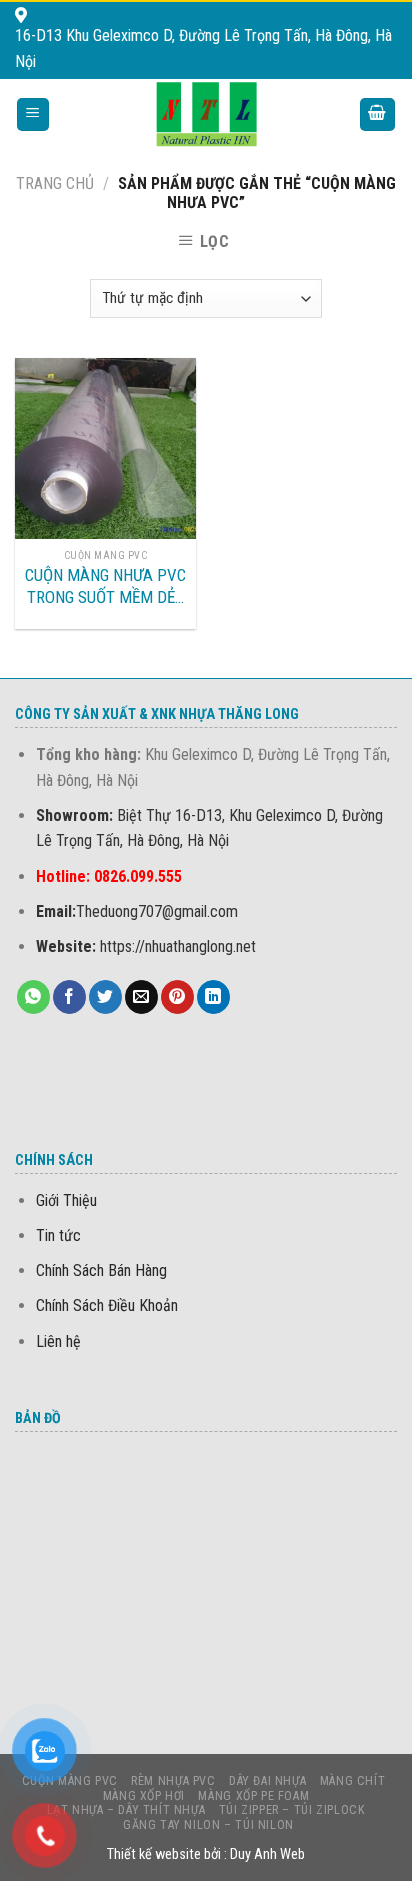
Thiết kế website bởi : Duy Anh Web (206, 1854)
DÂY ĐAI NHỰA (267, 1781)
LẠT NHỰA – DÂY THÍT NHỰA (126, 1810)
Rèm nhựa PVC (173, 1781)
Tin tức (58, 1235)
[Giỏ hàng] (378, 114)
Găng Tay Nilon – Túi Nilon (208, 1825)
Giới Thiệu (66, 1200)
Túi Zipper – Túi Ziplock (292, 1810)
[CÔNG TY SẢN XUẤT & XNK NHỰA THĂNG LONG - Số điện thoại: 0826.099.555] (206, 114)
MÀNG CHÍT (353, 1781)
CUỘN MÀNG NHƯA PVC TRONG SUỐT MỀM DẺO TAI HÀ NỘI (105, 586)
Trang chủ (55, 183)
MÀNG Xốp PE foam (253, 1796)
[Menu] (33, 114)
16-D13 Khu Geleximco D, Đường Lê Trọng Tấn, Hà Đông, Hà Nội (203, 48)
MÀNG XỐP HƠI (144, 1796)
